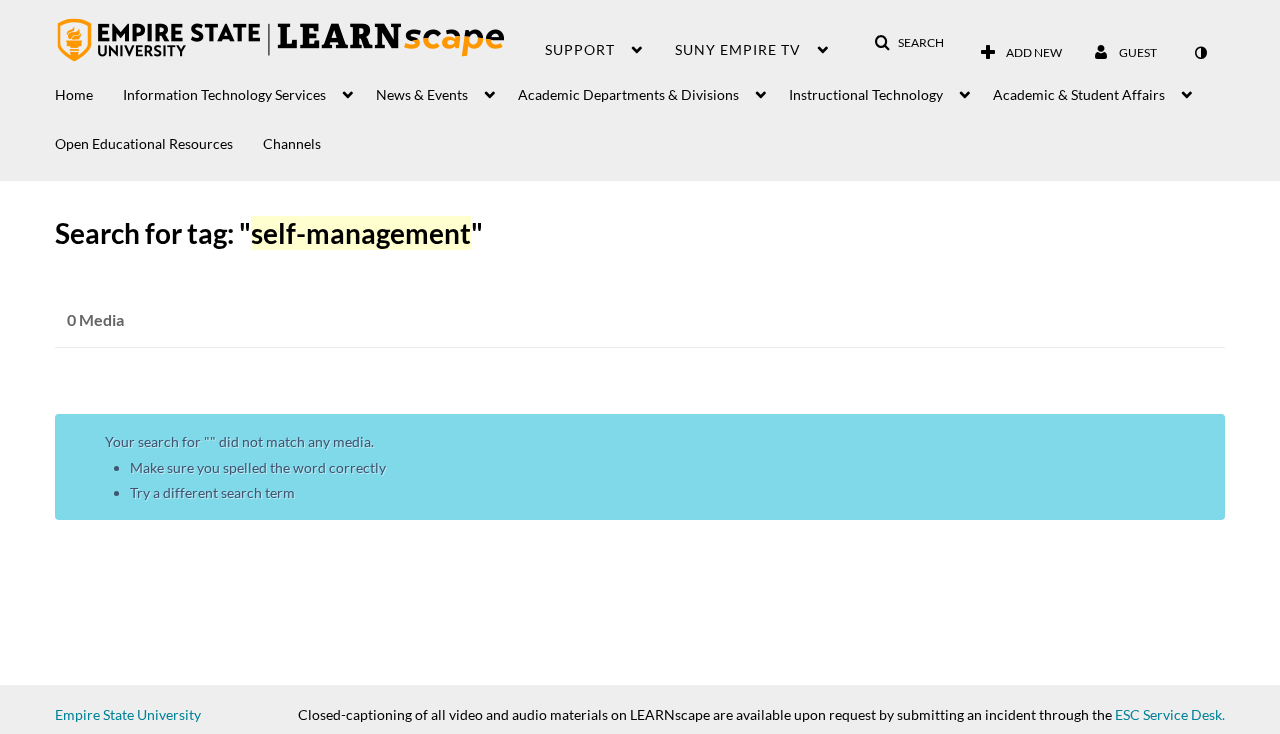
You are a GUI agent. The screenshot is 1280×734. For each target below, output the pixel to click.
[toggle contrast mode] (1200, 53)
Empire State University (128, 714)
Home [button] (74, 94)
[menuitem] (89, 89)
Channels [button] (292, 143)
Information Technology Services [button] (224, 94)
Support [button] (580, 49)
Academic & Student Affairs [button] (1079, 94)
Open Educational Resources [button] (144, 143)
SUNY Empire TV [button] (738, 49)
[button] (909, 43)
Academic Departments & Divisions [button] (628, 94)
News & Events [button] (422, 94)
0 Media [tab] (95, 319)
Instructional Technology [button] (866, 94)
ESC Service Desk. (1170, 714)
